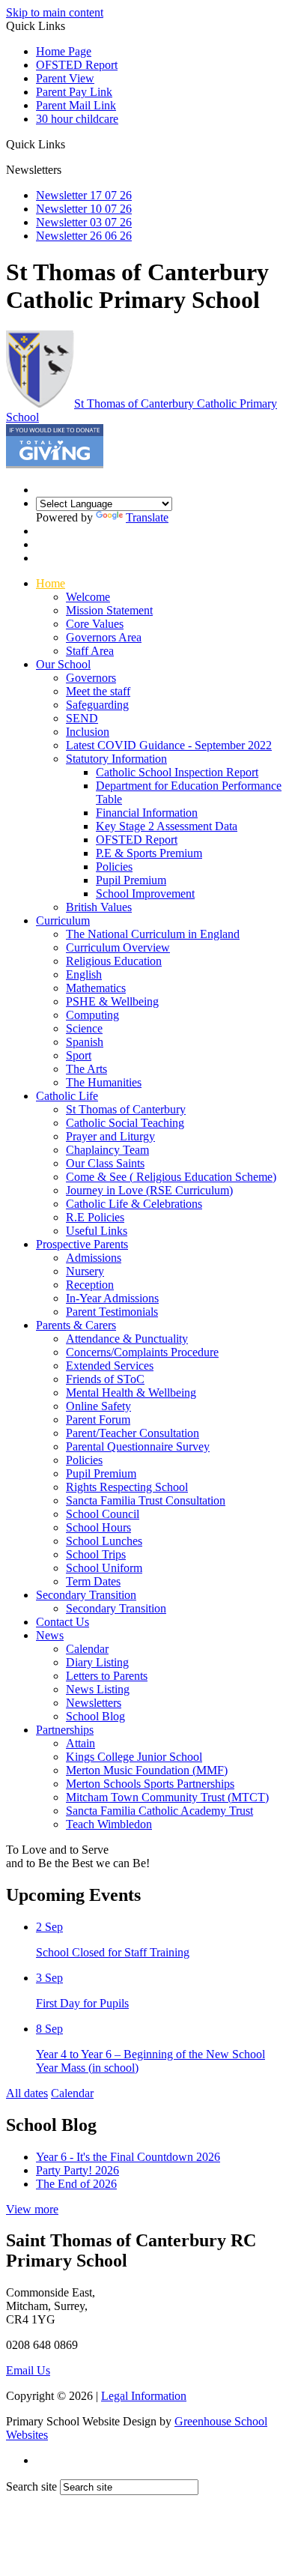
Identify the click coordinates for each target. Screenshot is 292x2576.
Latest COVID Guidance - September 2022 (169, 745)
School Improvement (145, 894)
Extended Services (110, 1366)
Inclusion (88, 732)
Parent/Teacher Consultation (133, 1433)
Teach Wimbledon (109, 1824)
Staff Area (90, 651)
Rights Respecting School (127, 1487)
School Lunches (104, 1541)
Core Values (95, 624)
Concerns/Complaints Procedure (142, 1352)
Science (84, 1028)
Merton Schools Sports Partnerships (150, 1784)
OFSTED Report (77, 65)
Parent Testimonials (112, 1312)
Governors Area (104, 637)
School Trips (96, 1554)
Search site (31, 2486)
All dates (27, 2093)
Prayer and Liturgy (110, 1136)
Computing (92, 1015)
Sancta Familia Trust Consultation (146, 1500)
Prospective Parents (82, 1244)
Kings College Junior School (134, 1757)
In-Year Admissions (112, 1298)
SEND (82, 718)
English (84, 974)
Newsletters (94, 1703)
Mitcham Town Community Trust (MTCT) (167, 1797)
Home (51, 583)
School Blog (95, 1716)
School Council (103, 1514)
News (50, 1635)
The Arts (86, 1069)
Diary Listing (97, 1662)
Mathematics (96, 988)
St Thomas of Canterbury (126, 1109)
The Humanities (104, 1082)
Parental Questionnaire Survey (138, 1446)
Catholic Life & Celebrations (134, 1204)
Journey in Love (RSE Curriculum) (149, 1190)
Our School (63, 664)
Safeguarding (97, 705)
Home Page (64, 51)
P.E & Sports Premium (149, 853)
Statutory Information (116, 759)
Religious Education (114, 961)
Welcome (88, 597)
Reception (90, 1285)
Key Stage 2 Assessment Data (167, 826)
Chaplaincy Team (107, 1150)
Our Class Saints (105, 1163)
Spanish (85, 1042)
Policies (114, 867)
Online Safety (98, 1406)
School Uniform (104, 1568)
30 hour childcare (77, 119)
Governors (91, 678)
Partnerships (65, 1730)
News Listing (98, 1689)
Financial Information (147, 813)
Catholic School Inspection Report (177, 772)
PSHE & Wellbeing (112, 1001)
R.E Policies (95, 1217)
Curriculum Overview (118, 947)
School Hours (98, 1527)
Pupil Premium (131, 880)
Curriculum (63, 920)
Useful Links (97, 1231)
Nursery (85, 1271)
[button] (71, 144)
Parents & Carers (76, 1325)
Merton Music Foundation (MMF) (147, 1770)
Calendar (87, 1649)
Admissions (94, 1258)
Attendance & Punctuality (127, 1339)
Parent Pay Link (74, 92)
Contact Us (63, 1622)
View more (32, 2209)
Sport (79, 1055)
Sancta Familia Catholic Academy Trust (159, 1811)
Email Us (28, 2370)
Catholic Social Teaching (125, 1123)
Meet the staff (98, 691)
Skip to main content (55, 12)
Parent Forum (98, 1419)
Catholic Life (67, 1096)
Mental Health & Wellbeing (131, 1393)
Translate (147, 517)
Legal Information (144, 2396)
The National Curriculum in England (153, 934)
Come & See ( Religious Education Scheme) (171, 1177)
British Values (99, 907)
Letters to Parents (107, 1676)
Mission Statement (109, 610)
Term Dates (93, 1581)
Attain (80, 1743)
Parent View (65, 78)
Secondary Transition (86, 1595)
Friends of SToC (105, 1379)
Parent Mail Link (76, 105)
